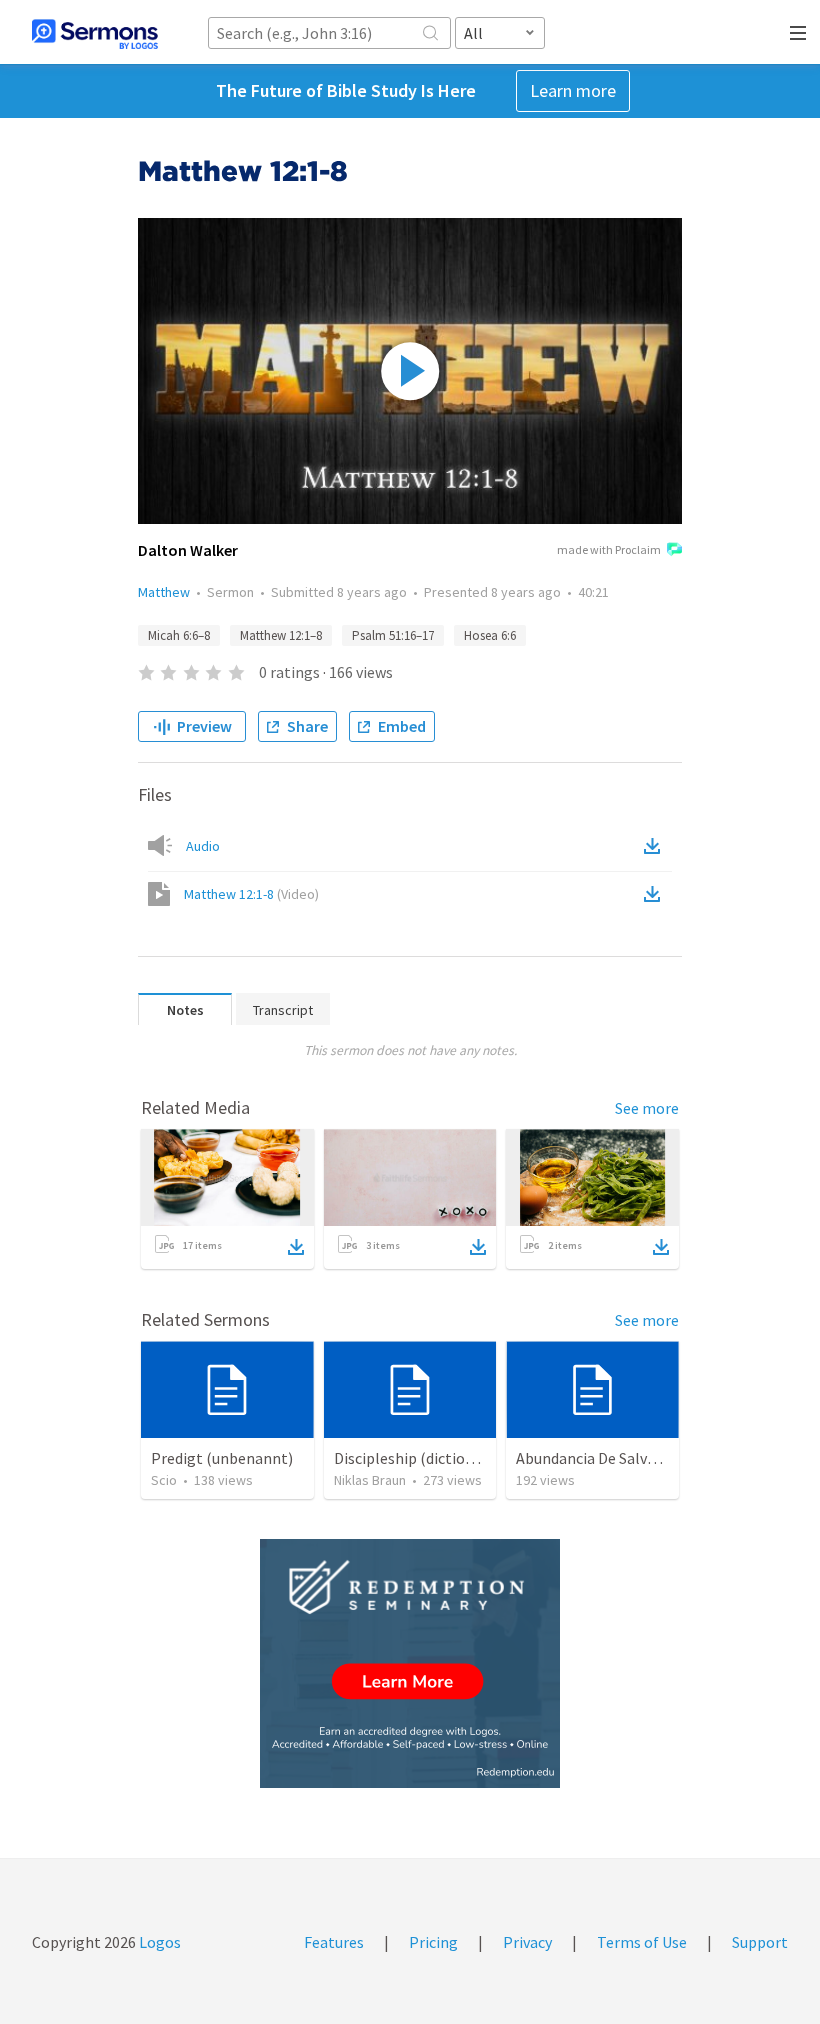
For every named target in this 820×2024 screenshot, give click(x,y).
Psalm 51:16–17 (393, 635)
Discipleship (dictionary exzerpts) (448, 1458)
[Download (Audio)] (656, 846)
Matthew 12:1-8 (251, 894)
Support (760, 1942)
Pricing (433, 1942)
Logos (158, 1942)
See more (647, 1108)
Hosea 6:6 (490, 635)
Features (334, 1942)
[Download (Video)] (656, 894)
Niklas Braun (370, 1480)
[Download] (296, 1247)
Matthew (164, 592)
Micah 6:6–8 (179, 635)
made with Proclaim (609, 549)
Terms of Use (642, 1942)
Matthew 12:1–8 (281, 635)
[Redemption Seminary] (410, 1663)
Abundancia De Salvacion (600, 1458)
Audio (203, 846)
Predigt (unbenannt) (222, 1458)
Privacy (527, 1942)
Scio (164, 1480)
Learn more (573, 90)
